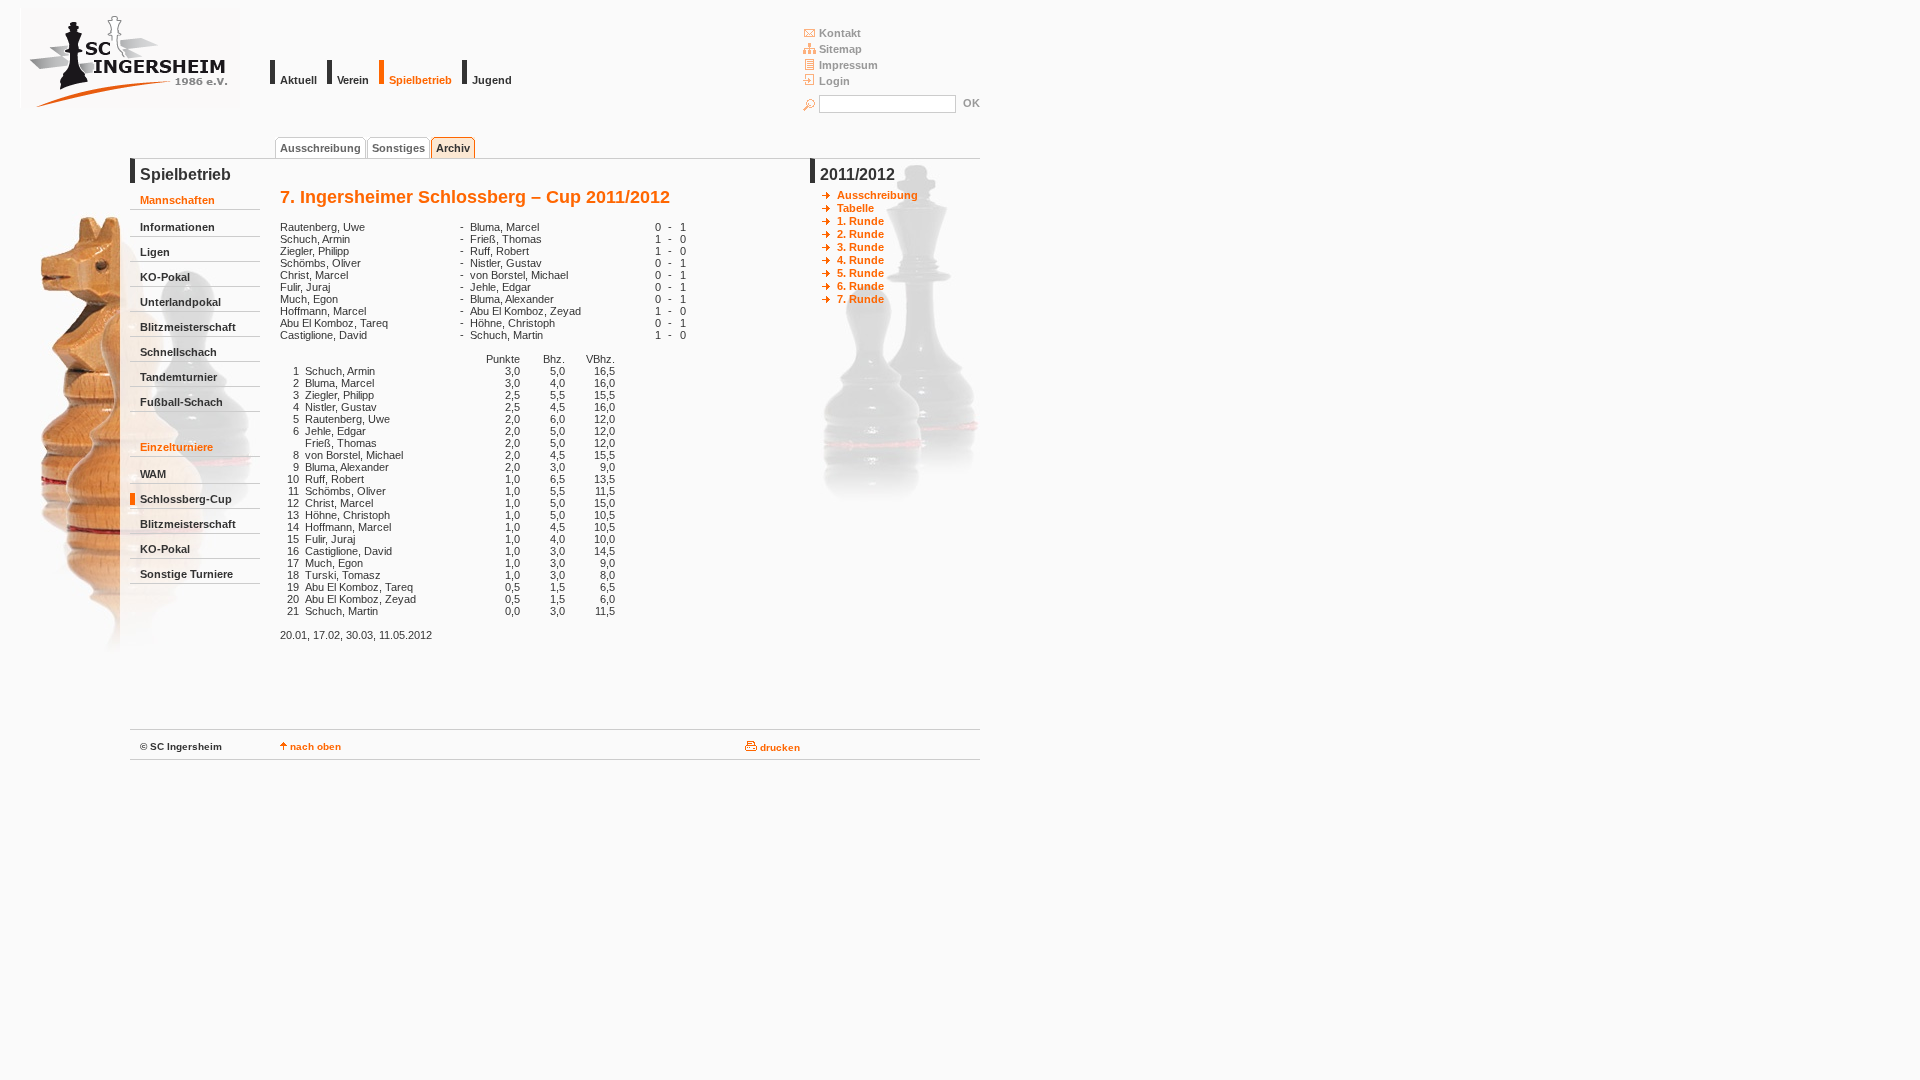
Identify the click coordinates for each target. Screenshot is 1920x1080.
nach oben (314, 746)
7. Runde (860, 299)
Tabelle (855, 208)
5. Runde (860, 273)
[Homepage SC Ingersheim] (130, 104)
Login (834, 81)
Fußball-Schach (181, 402)
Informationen (177, 227)
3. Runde (860, 247)
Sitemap (840, 49)
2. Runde (860, 234)
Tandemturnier (178, 377)
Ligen (155, 252)
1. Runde (860, 221)
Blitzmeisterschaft (188, 327)
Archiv (453, 148)
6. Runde (860, 286)
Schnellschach (178, 352)
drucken (778, 747)
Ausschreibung (320, 148)
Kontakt (840, 33)
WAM (153, 474)
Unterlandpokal (180, 302)
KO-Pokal (165, 277)
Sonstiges (398, 148)
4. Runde (860, 260)
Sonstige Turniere (186, 574)
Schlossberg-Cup (186, 499)
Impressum (848, 65)
